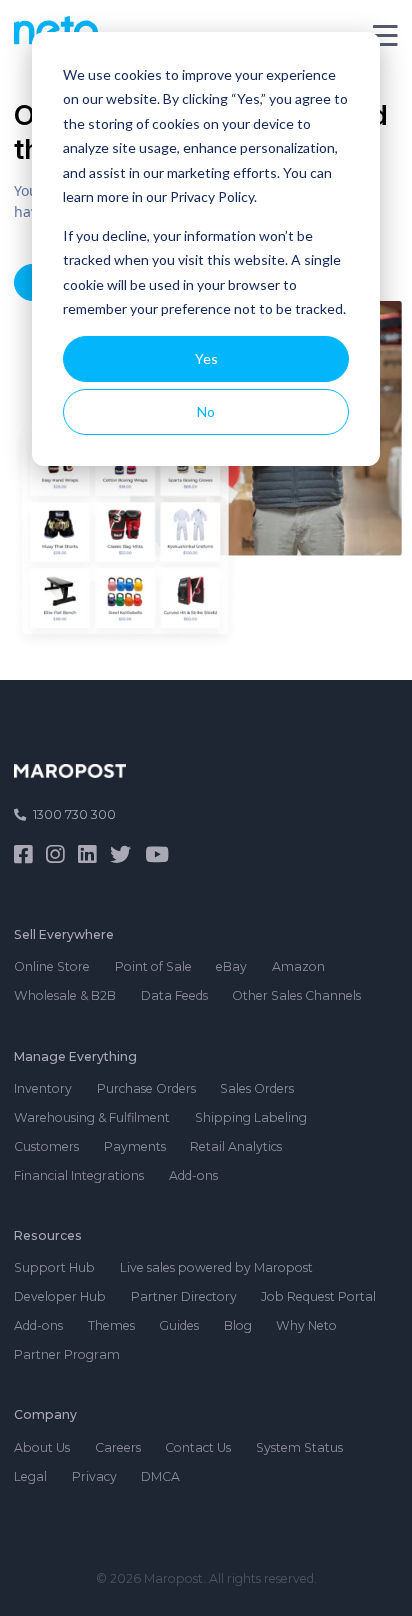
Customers (46, 1146)
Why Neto (306, 1325)
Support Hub (54, 1267)
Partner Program (67, 1354)
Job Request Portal (318, 1296)
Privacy (94, 1476)
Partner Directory (184, 1296)
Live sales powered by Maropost (216, 1267)
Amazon (298, 966)
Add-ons (193, 1175)
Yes (206, 358)
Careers (118, 1447)
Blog (238, 1325)
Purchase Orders (146, 1088)
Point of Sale (153, 966)
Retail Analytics (236, 1146)
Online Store (52, 966)
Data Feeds (174, 995)
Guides (179, 1325)
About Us (42, 1447)
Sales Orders (257, 1088)
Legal (30, 1476)
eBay (231, 966)
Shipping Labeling (251, 1117)
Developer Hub (60, 1296)
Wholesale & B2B (65, 995)
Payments (135, 1146)
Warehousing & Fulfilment (92, 1117)
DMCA (160, 1476)
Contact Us (198, 1447)
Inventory (43, 1088)
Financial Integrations (79, 1175)
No (206, 411)
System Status (299, 1447)
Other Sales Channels (296, 995)
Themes (111, 1325)
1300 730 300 (74, 814)
